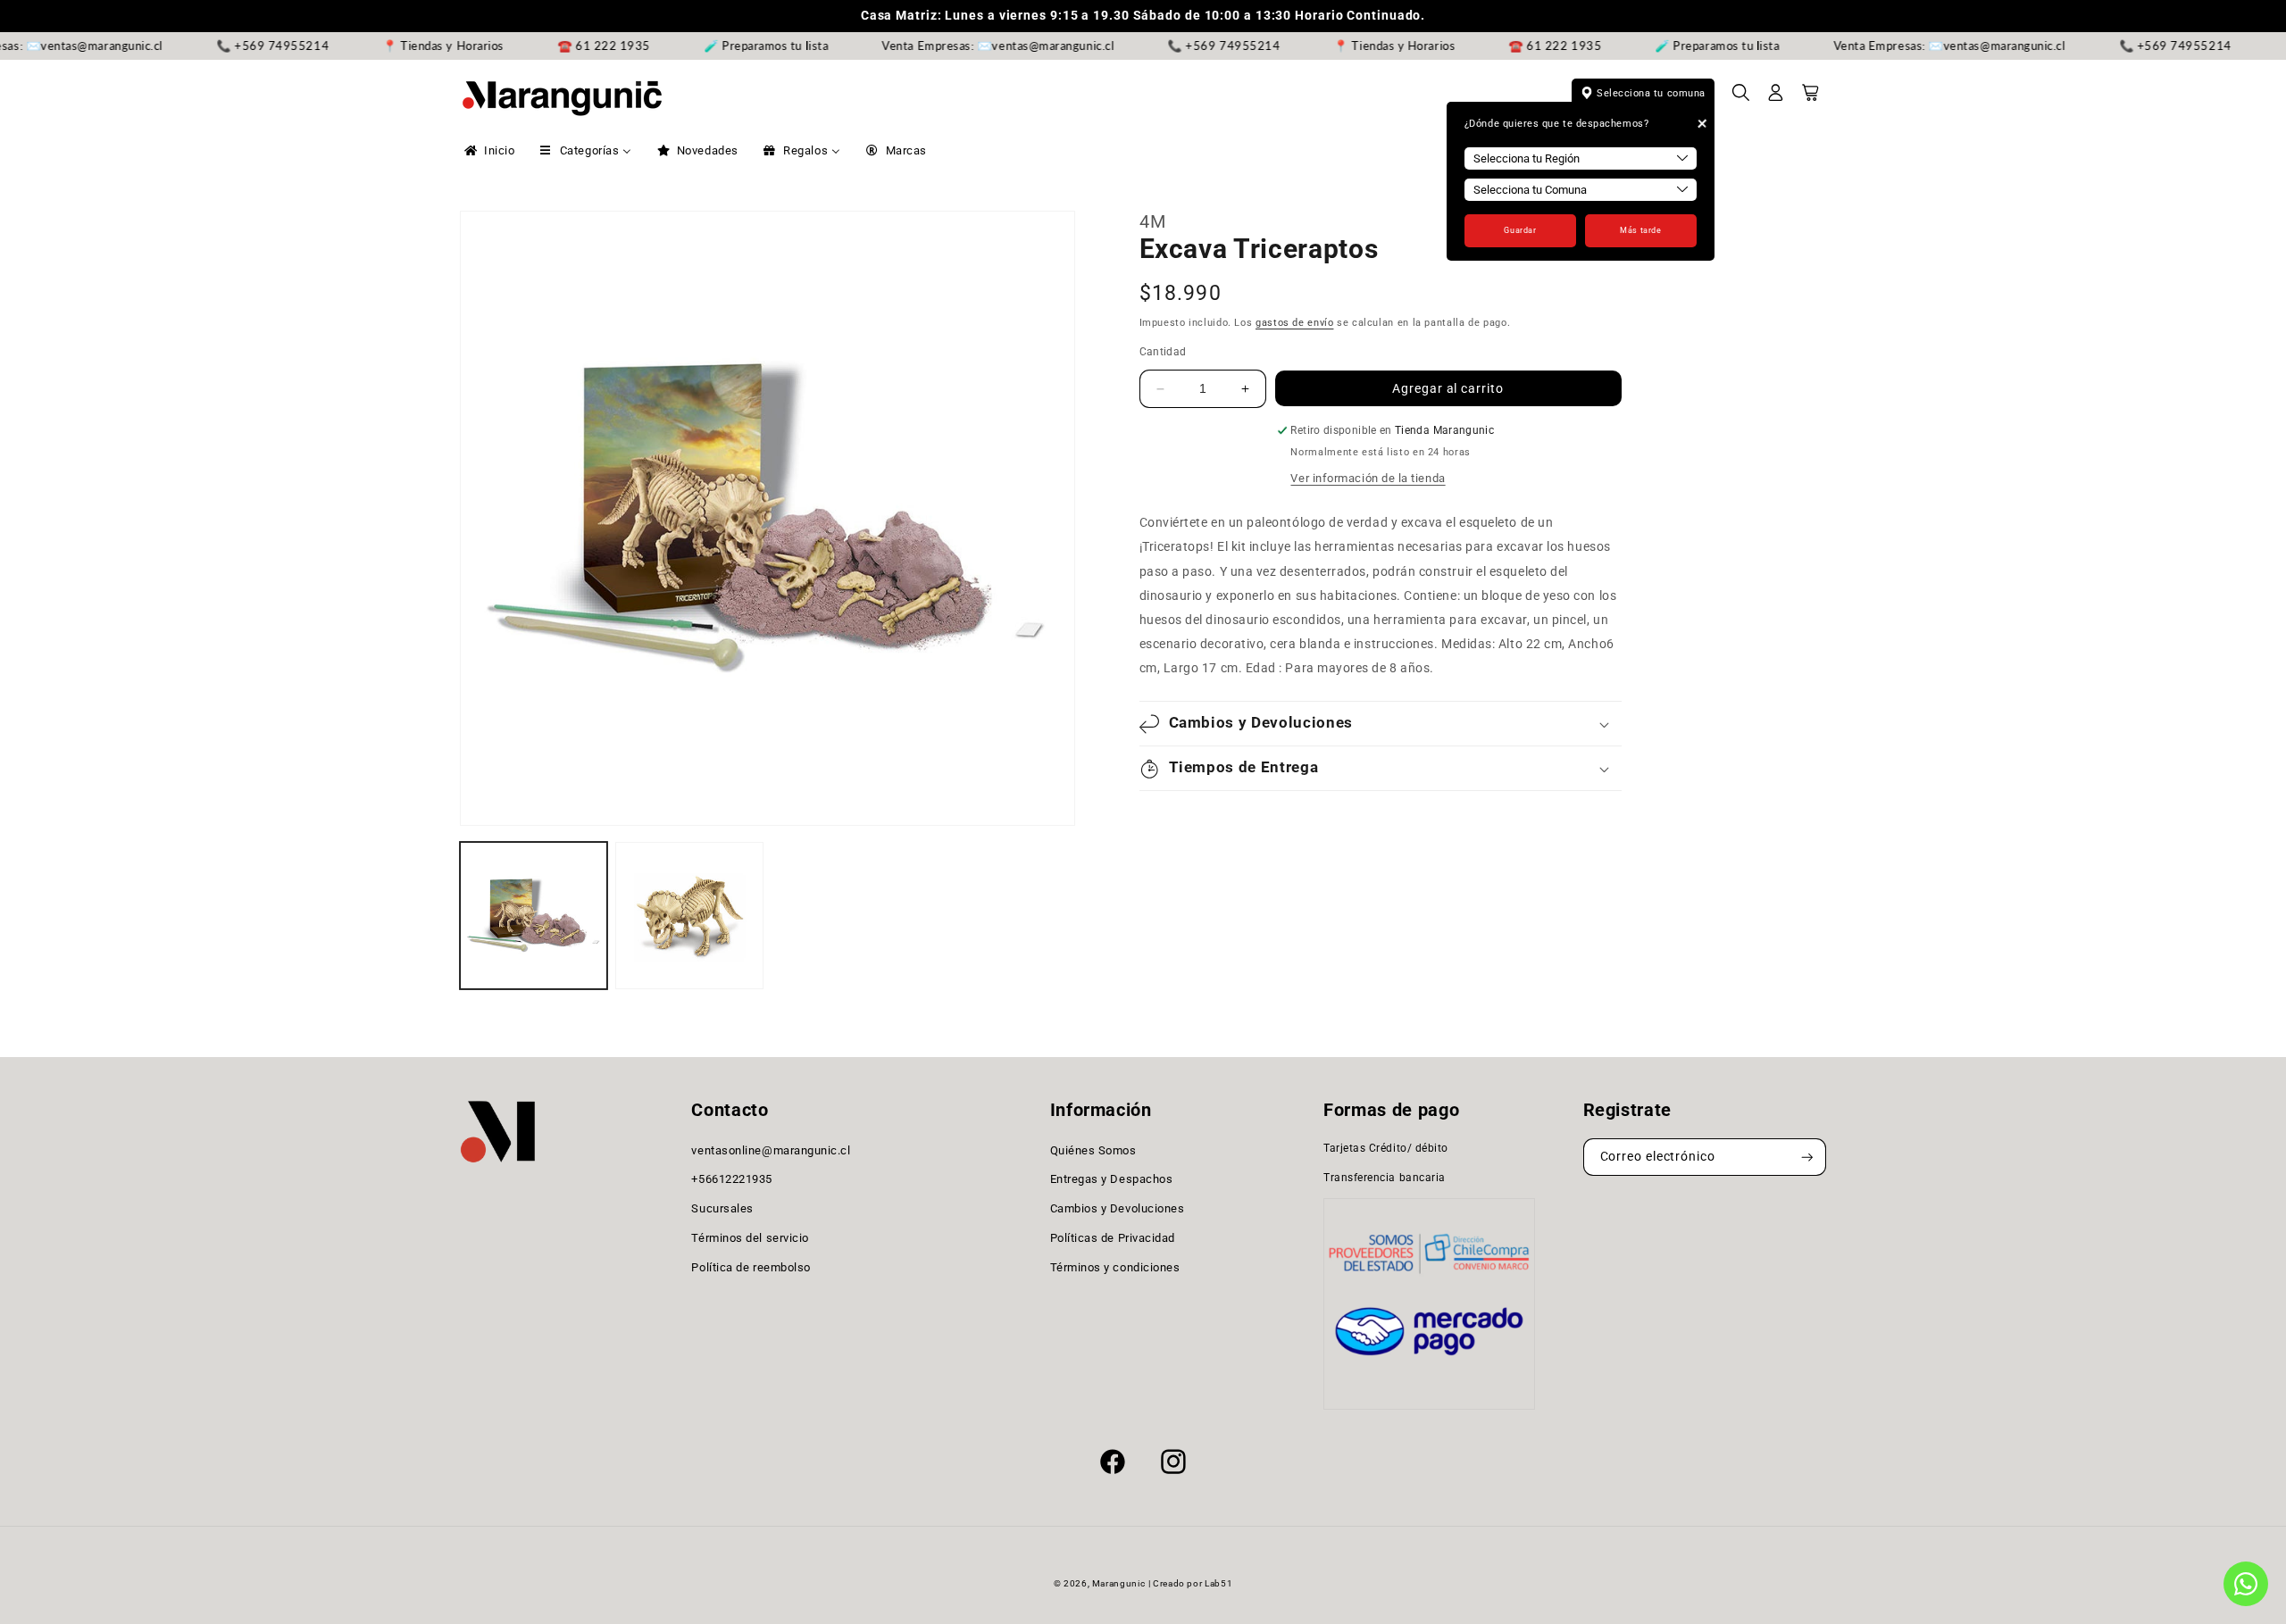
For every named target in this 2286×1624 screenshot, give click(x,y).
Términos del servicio (750, 1238)
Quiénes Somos (1093, 1150)
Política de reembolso (751, 1267)
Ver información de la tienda (1368, 478)
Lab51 (1218, 1583)
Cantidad (1163, 352)
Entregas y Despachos (1112, 1180)
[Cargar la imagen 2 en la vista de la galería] (689, 916)
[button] (1741, 98)
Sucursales (722, 1208)
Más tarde (1640, 230)
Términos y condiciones (1115, 1267)
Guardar (1520, 230)
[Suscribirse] (1807, 1158)
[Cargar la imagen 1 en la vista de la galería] (534, 916)
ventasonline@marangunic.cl (771, 1150)
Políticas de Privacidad (1113, 1238)
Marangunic (1118, 1583)
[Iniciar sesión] (1776, 98)
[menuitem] (488, 151)
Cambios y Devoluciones (1118, 1208)
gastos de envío (1294, 324)
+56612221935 (731, 1180)
